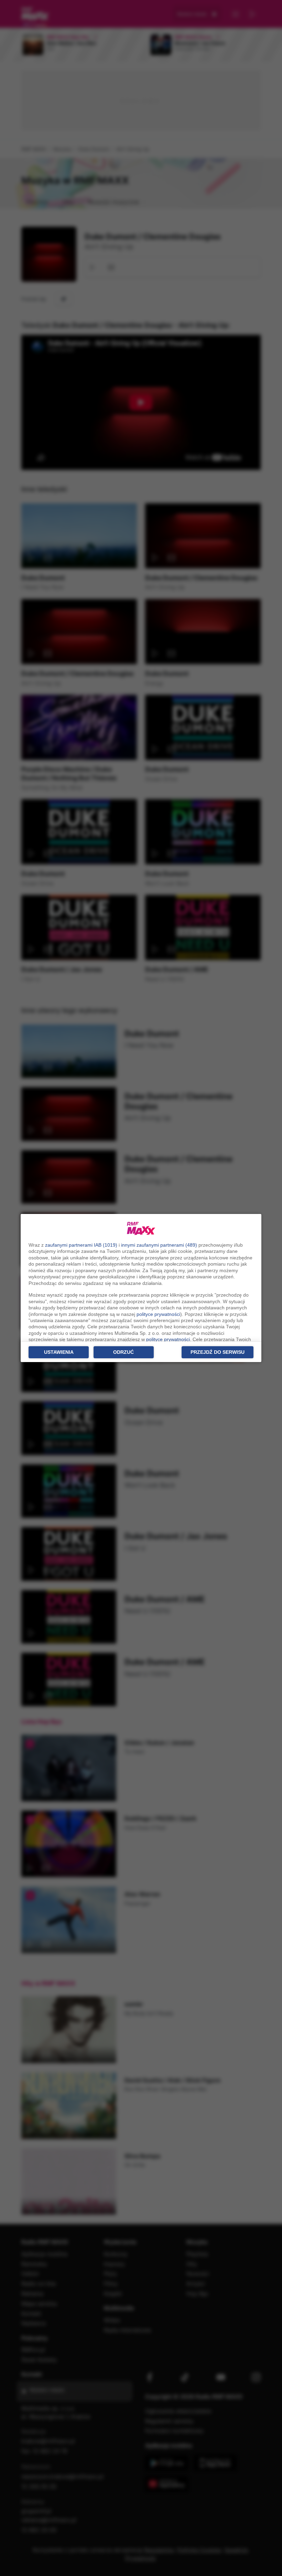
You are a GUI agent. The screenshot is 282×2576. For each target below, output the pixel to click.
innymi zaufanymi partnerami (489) (159, 1245)
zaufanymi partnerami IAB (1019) (81, 1245)
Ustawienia (59, 1352)
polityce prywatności (158, 1314)
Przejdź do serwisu (218, 1352)
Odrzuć (123, 1352)
